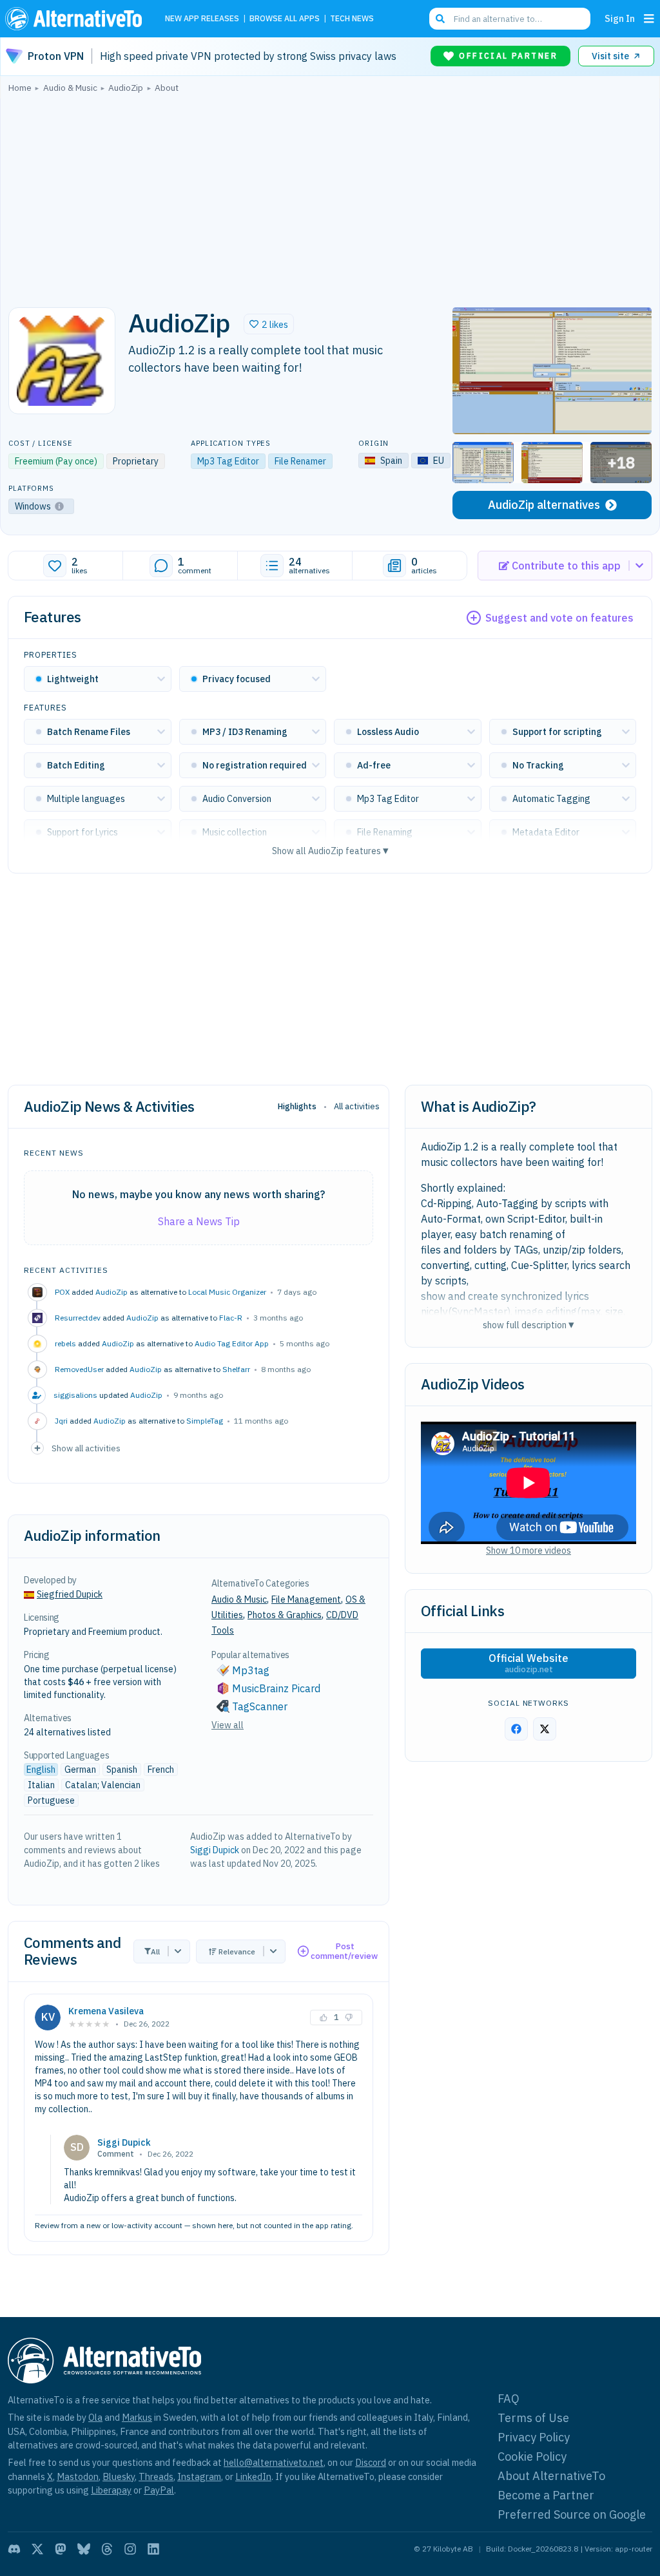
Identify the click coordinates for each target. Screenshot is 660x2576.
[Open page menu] (649, 19)
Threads (156, 2476)
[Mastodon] (61, 2549)
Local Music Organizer (227, 1292)
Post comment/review (344, 1951)
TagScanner (260, 1706)
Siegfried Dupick (70, 1594)
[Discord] (14, 2549)
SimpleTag (205, 1421)
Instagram (199, 2476)
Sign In (620, 18)
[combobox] (510, 19)
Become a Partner (546, 2495)
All (155, 1951)
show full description (529, 1325)
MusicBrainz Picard (276, 1688)
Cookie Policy (532, 2457)
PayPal (159, 2490)
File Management (306, 1599)
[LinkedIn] (153, 2549)
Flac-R (231, 1318)
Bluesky (119, 2476)
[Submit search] (440, 19)
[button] (269, 324)
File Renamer (300, 461)
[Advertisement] (330, 196)
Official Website (529, 1663)
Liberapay (111, 2490)
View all (228, 1725)
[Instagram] (130, 2549)
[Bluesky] (84, 2549)
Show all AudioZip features (330, 851)
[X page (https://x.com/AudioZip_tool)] (545, 1729)
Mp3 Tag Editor (228, 461)
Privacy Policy (534, 2437)
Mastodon (78, 2476)
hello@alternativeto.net (274, 2462)
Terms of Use (533, 2418)
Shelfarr (236, 1369)
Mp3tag (251, 1670)
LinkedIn (253, 2476)
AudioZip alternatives (544, 505)
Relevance (237, 1951)
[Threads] (107, 2549)
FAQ (509, 2399)
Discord (371, 2462)
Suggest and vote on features (559, 618)
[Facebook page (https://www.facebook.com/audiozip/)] (516, 1729)
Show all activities (86, 1448)
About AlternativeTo (551, 2476)
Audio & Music (239, 1599)
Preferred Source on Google (572, 2514)
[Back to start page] (77, 19)
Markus (137, 2417)
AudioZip (112, 1292)
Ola (95, 2417)
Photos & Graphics (285, 1615)
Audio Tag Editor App (232, 1343)
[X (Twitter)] (37, 2549)
